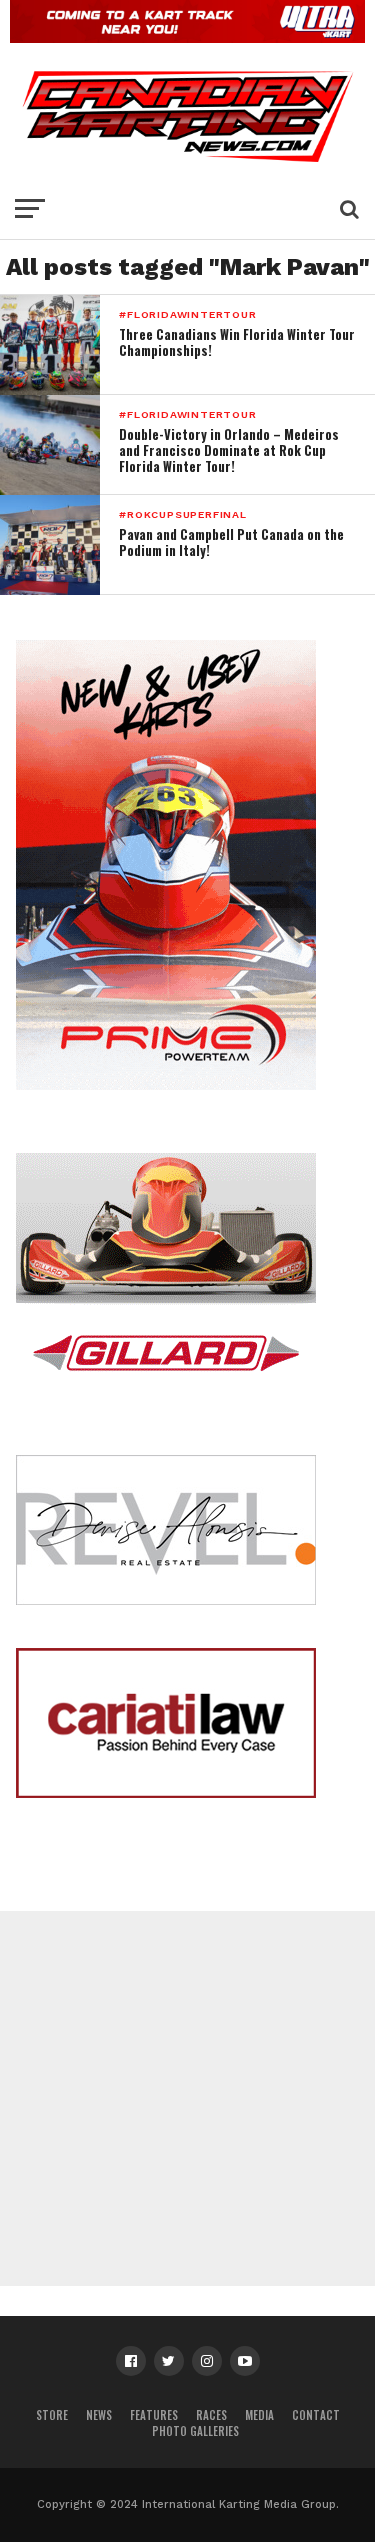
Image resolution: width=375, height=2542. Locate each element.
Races (211, 2415)
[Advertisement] (187, 2098)
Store (52, 2415)
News (99, 2415)
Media (259, 2415)
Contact (316, 2415)
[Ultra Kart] (187, 36)
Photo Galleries (195, 2431)
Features (154, 2415)
